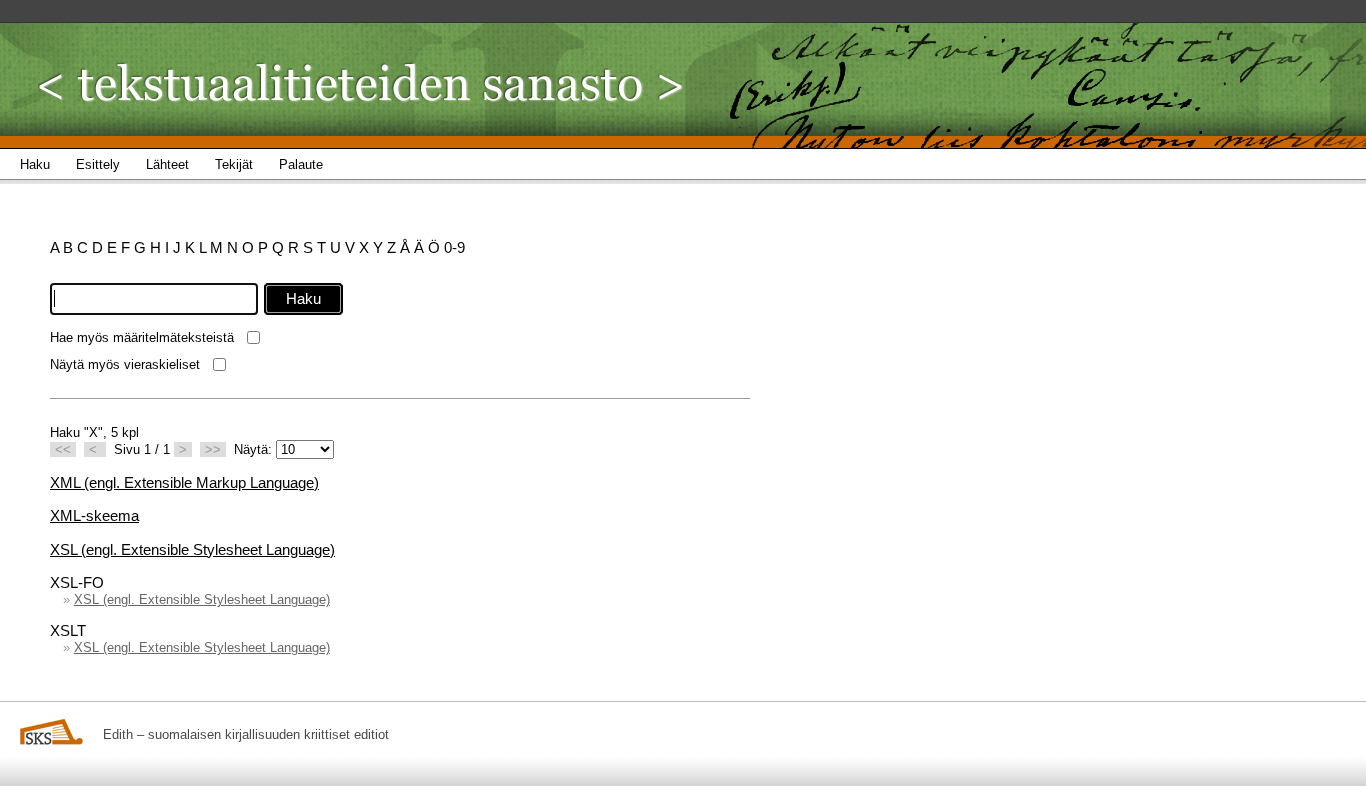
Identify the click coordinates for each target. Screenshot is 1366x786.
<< (63, 449)
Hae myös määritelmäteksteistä (142, 337)
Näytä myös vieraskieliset (125, 364)
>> (213, 449)
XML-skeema (94, 515)
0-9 (454, 247)
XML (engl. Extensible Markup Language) (184, 482)
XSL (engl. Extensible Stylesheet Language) (192, 549)
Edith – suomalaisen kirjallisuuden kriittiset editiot (246, 734)
